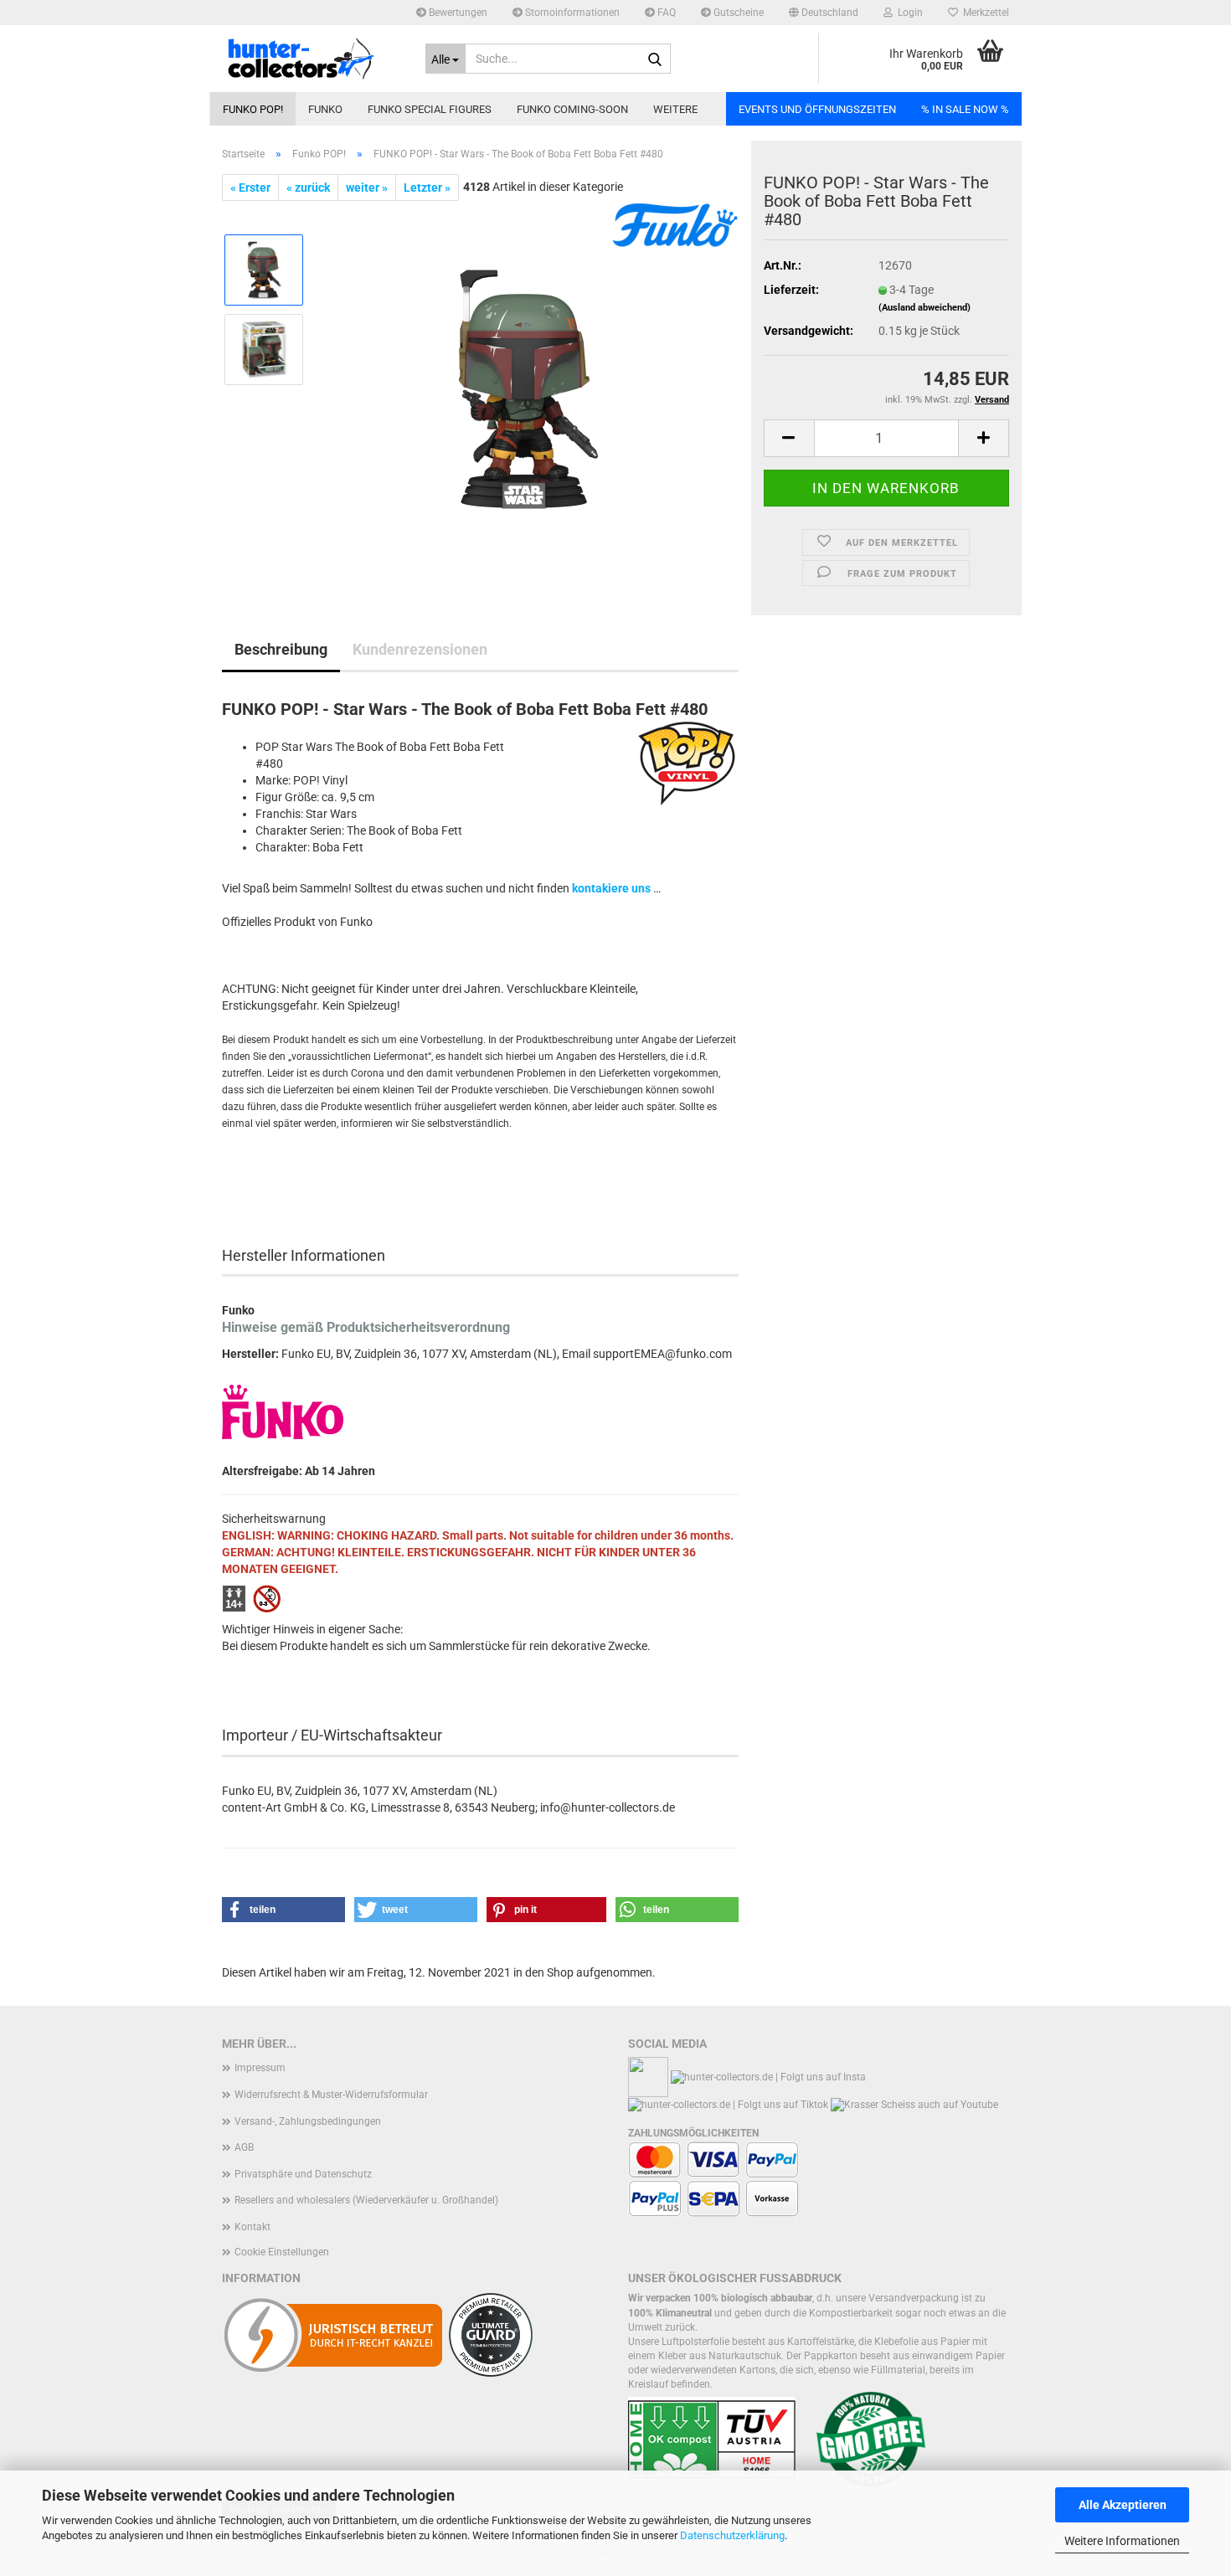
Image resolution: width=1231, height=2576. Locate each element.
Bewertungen (457, 13)
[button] (824, 13)
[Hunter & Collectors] (311, 59)
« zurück (308, 188)
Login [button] (908, 13)
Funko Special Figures (430, 109)
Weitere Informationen (1122, 2541)
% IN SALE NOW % (965, 109)
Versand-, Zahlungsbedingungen (308, 2121)
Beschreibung (281, 649)
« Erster (250, 188)
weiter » (367, 188)
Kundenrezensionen (420, 649)
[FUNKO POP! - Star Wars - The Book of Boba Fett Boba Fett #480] (528, 388)
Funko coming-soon (572, 109)
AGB (244, 2147)
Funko (325, 109)
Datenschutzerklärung (732, 2535)
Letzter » (427, 188)
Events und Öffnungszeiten (817, 109)
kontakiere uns (611, 888)
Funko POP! (253, 109)
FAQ (665, 13)
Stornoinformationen (571, 13)
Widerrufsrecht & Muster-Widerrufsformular (331, 2095)
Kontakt (252, 2227)
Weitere (675, 109)
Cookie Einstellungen (282, 2252)
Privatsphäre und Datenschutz (303, 2174)
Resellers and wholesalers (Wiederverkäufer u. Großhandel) (366, 2200)
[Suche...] (655, 59)
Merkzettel (984, 13)
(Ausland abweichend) (925, 308)
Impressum (260, 2068)
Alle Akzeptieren (1123, 2505)
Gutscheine (737, 13)
